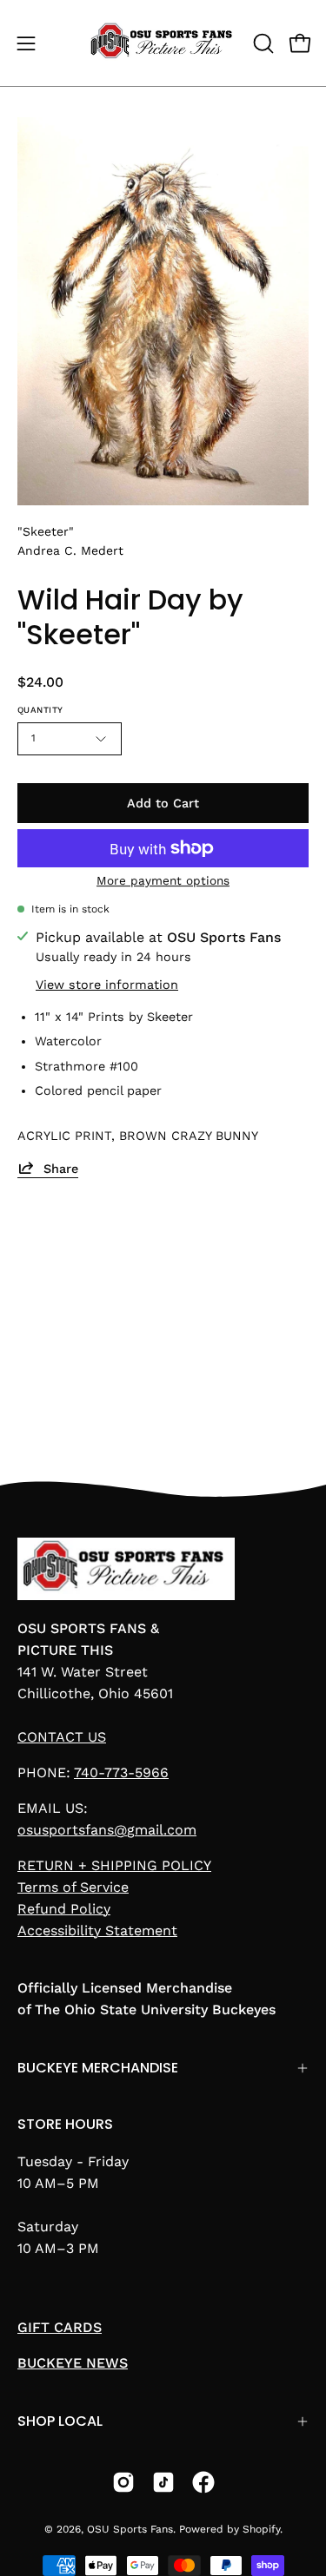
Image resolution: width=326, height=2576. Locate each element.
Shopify (261, 2529)
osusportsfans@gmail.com (107, 1830)
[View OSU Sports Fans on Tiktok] (163, 2482)
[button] (262, 43)
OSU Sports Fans (130, 2529)
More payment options (163, 880)
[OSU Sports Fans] (163, 43)
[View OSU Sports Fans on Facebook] (203, 2482)
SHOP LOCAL (60, 2421)
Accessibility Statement (97, 1930)
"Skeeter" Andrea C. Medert (70, 541)
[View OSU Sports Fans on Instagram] (123, 2482)
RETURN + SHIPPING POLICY (114, 1865)
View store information (107, 984)
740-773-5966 (121, 1772)
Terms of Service (73, 1887)
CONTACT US (62, 1737)
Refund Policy (64, 1909)
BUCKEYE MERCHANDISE (98, 2068)
